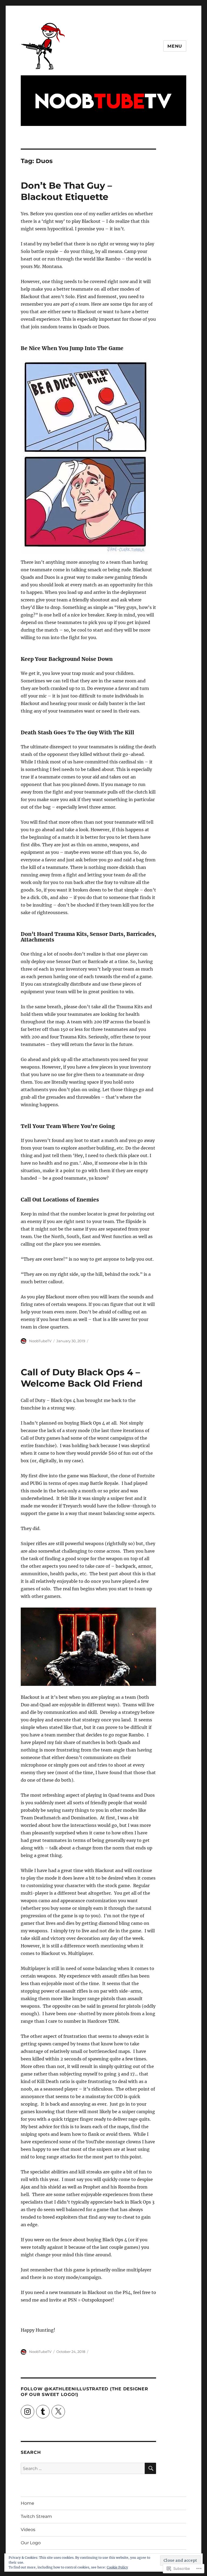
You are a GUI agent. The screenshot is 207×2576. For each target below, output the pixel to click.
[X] (58, 2412)
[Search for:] (83, 2468)
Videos (28, 2530)
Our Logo (31, 2543)
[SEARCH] (150, 2468)
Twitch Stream (36, 2516)
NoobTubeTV (40, 1341)
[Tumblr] (43, 2412)
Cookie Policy (117, 2567)
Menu (175, 46)
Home (27, 2503)
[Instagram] (27, 2412)
